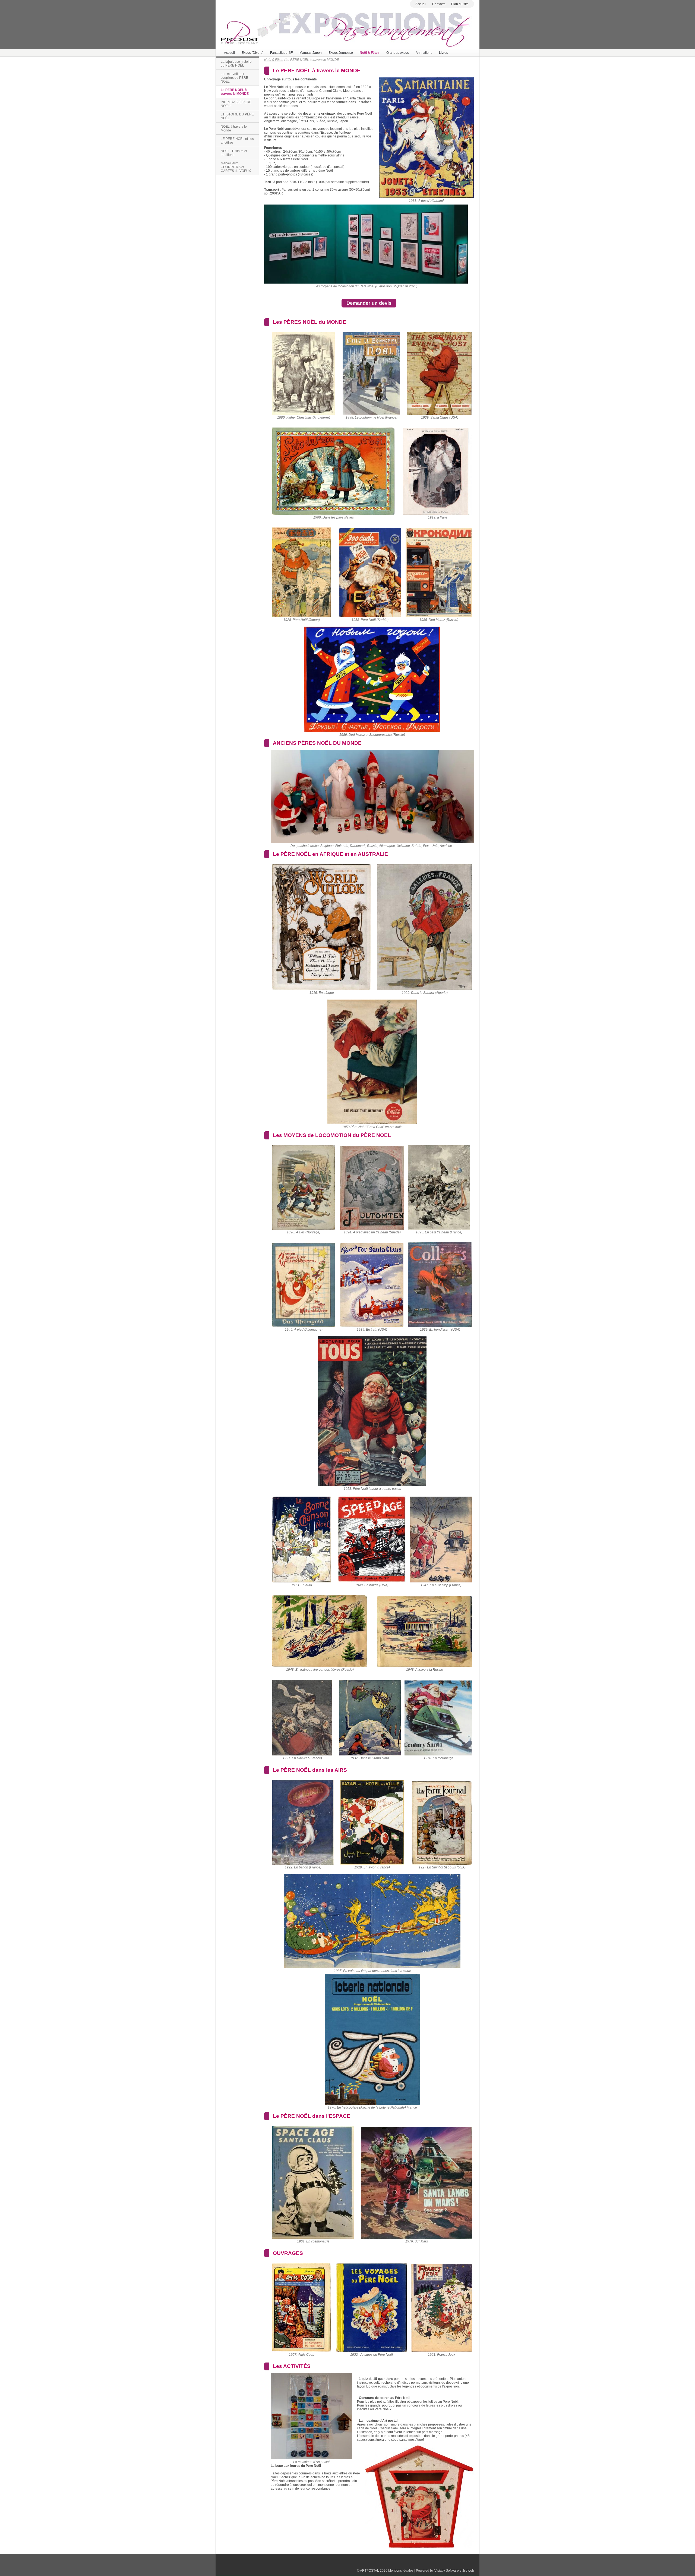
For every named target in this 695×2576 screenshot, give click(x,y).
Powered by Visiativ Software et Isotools (445, 2571)
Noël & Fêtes (370, 53)
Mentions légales (401, 2571)
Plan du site (460, 4)
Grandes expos (398, 53)
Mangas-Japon (311, 53)
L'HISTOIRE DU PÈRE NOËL (237, 116)
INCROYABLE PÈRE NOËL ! (236, 104)
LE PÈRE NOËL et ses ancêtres (237, 141)
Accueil (421, 4)
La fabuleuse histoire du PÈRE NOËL (236, 64)
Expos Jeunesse (341, 53)
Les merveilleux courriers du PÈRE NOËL (234, 78)
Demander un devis (369, 303)
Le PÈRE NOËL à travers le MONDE (235, 92)
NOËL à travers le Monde (234, 128)
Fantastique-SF (281, 53)
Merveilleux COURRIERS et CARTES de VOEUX (236, 167)
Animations (424, 53)
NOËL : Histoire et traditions (234, 153)
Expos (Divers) (252, 53)
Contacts (439, 4)
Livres (443, 53)
